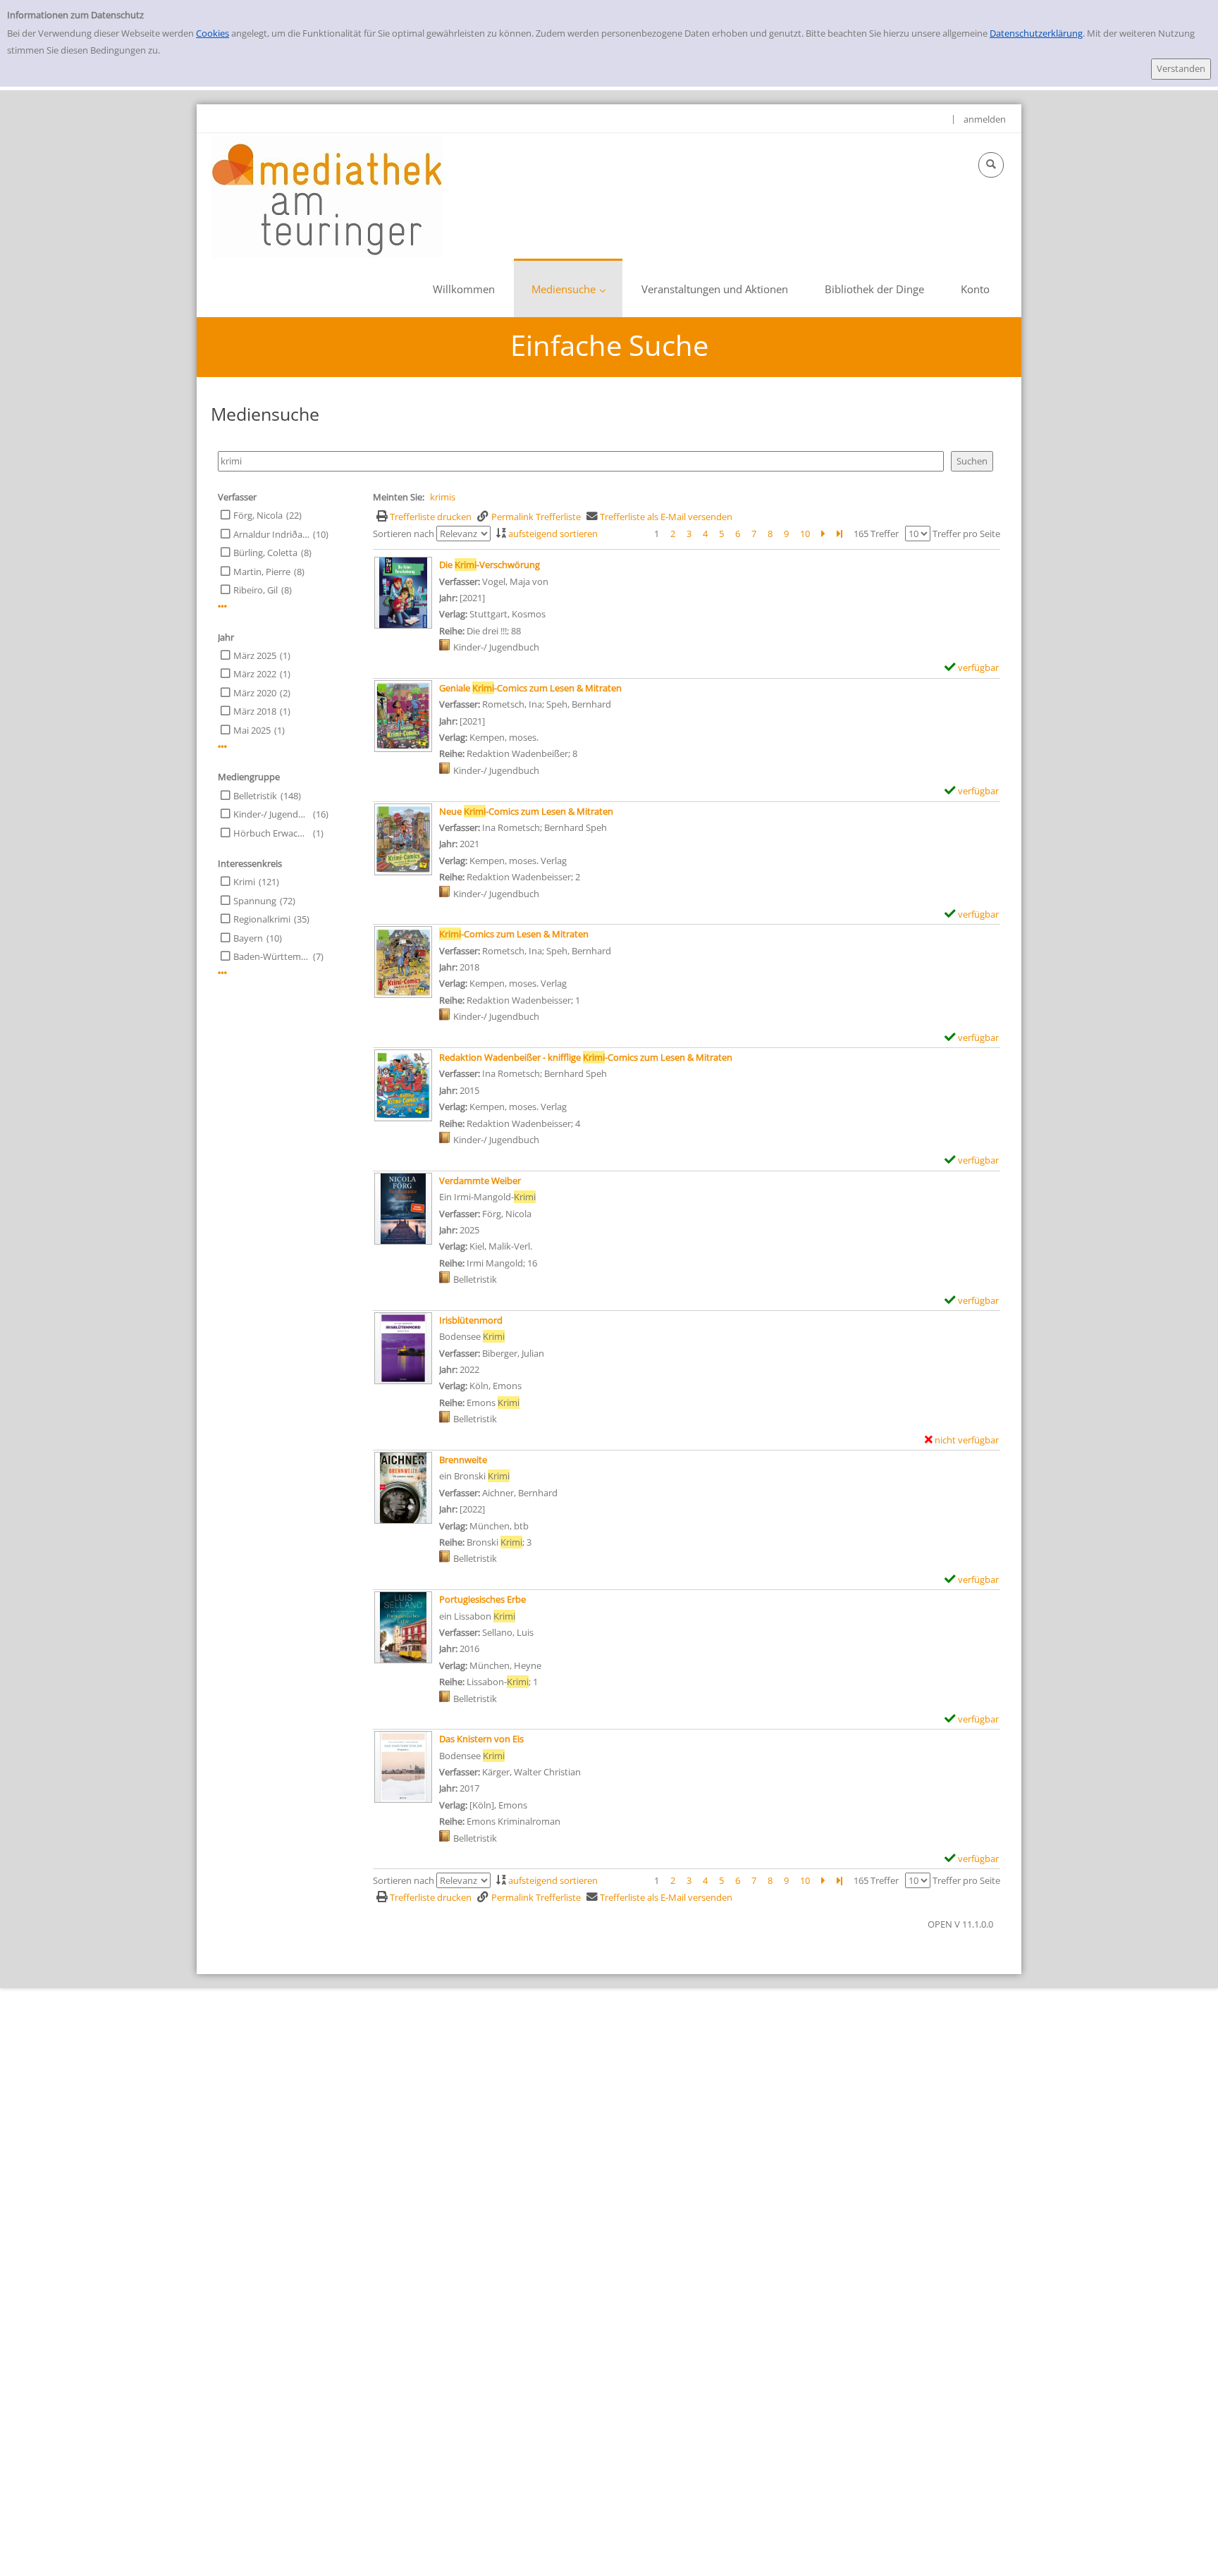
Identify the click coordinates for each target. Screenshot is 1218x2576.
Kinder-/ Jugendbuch (271, 814)
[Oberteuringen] (327, 196)
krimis (443, 497)
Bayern (248, 938)
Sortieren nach (404, 534)
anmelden (985, 119)
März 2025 (255, 655)
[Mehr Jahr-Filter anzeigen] (222, 747)
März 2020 (255, 693)
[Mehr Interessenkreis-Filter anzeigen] (222, 973)
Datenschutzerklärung (1036, 33)
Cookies (213, 33)
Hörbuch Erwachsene (271, 833)
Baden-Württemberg (271, 956)
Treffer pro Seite (966, 534)
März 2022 (255, 674)
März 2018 (255, 711)
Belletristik (255, 796)
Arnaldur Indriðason (271, 534)
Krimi (244, 882)
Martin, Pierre (262, 572)
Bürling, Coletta (265, 553)
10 (805, 534)
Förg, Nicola (258, 515)
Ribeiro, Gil (256, 590)
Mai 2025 (252, 730)
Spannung (255, 901)
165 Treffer (876, 534)
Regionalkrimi (262, 919)
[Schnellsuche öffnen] (991, 165)
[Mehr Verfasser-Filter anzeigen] (222, 606)
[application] (568, 288)
